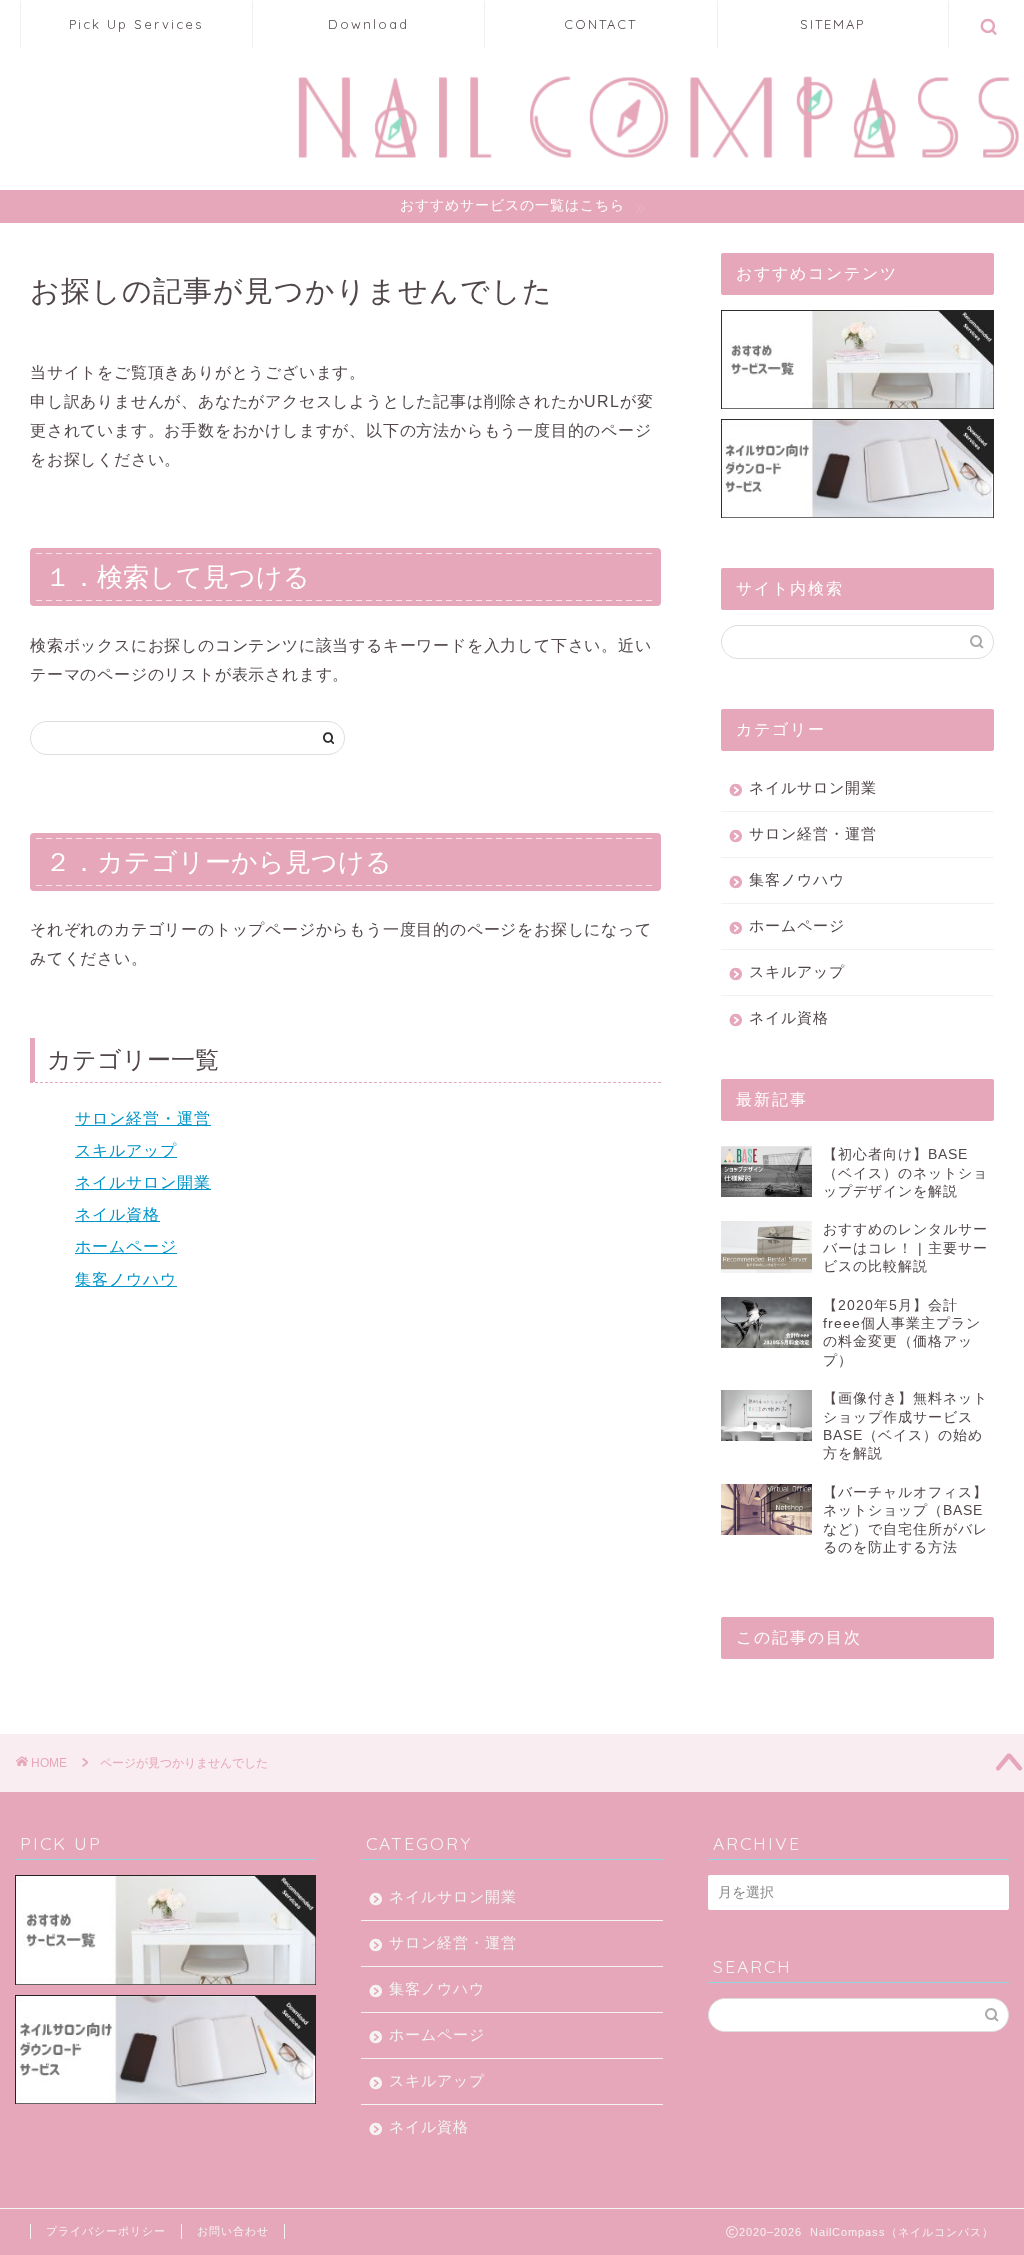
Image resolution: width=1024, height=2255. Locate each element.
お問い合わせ (233, 2231)
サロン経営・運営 (143, 1118)
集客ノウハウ (126, 1279)
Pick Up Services (136, 24)
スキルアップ (126, 1150)
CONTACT (600, 24)
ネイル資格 (117, 1214)
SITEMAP (832, 24)
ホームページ (126, 1246)
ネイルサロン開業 (143, 1182)
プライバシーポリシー (106, 2231)
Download (368, 24)
